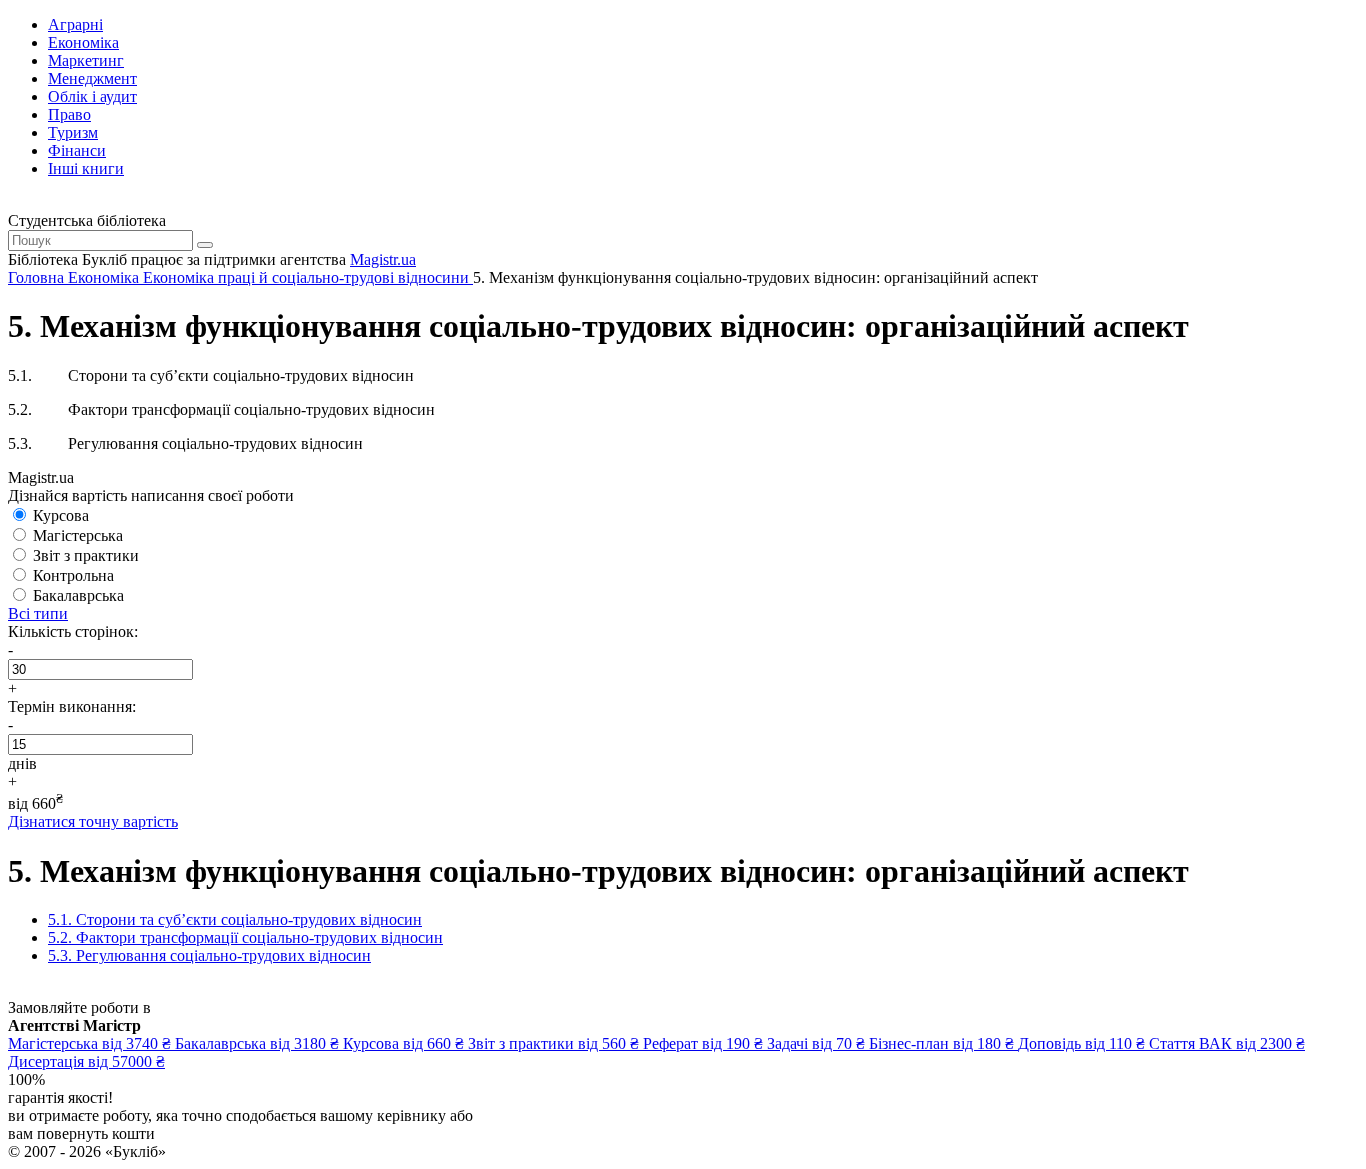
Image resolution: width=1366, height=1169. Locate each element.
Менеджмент (92, 78)
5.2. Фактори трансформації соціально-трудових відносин (245, 937)
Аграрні (75, 24)
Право (69, 114)
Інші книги (86, 168)
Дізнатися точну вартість (93, 821)
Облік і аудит (92, 96)
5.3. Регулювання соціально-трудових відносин (209, 955)
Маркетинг (86, 60)
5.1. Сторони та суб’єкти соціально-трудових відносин (235, 919)
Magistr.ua (383, 259)
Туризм (73, 132)
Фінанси (77, 150)
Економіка (83, 42)
